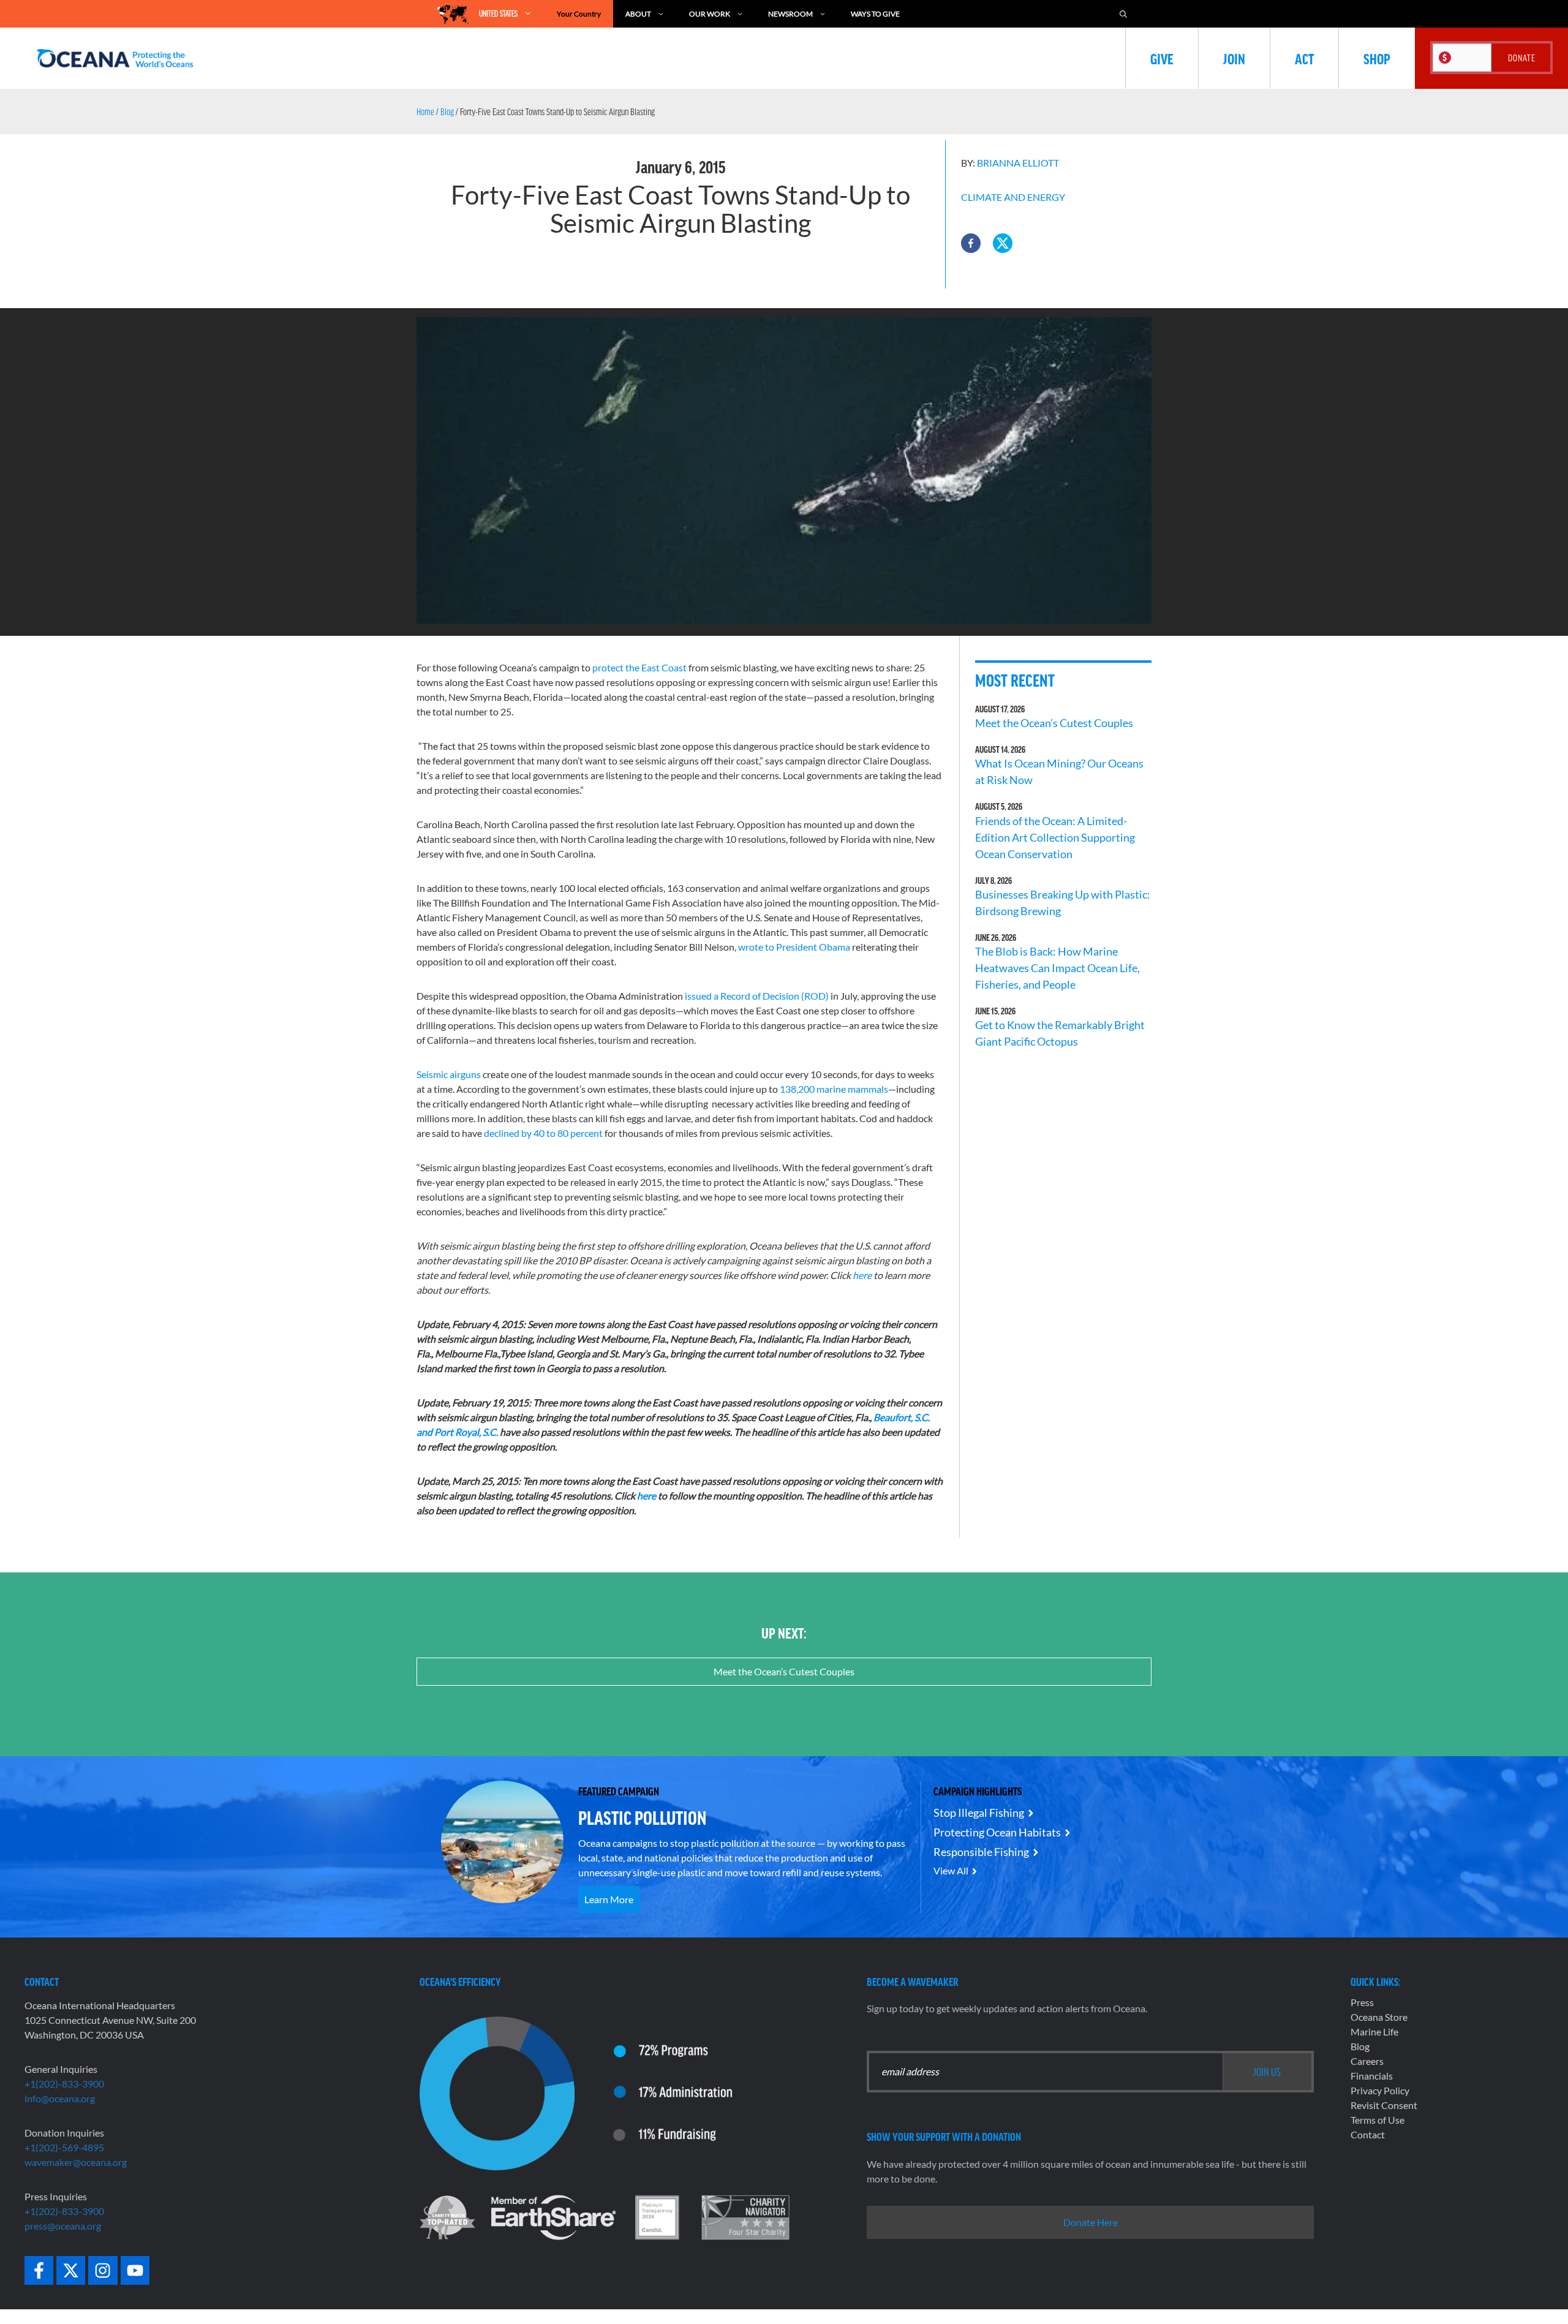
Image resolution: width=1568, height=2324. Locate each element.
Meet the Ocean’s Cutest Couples (1054, 723)
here (647, 1496)
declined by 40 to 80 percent (543, 1133)
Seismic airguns (449, 1074)
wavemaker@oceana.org (76, 2162)
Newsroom (790, 14)
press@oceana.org (63, 2226)
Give (1162, 58)
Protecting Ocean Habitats (997, 1832)
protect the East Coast (639, 667)
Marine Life (1374, 2032)
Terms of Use (1378, 2120)
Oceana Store (1379, 2017)
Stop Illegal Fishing (979, 1813)
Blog (447, 111)
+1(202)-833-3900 (64, 2084)
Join (1234, 58)
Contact (1368, 2134)
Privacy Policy (1380, 2090)
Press (1362, 2002)
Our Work (710, 14)
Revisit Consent (1384, 2105)
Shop (1377, 58)
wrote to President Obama (794, 947)
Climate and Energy (1013, 197)
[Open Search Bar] (1123, 14)
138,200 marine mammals (834, 1089)
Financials (1372, 2076)
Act (1304, 58)
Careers (1367, 2061)
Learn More (609, 1899)
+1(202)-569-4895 (64, 2147)
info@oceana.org (60, 2098)
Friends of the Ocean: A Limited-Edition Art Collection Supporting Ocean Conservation (1055, 837)
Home (425, 111)
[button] (971, 243)
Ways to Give (875, 14)
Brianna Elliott (1018, 163)
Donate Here (1091, 2222)
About (638, 14)
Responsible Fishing (981, 1852)
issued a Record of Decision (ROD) (757, 996)
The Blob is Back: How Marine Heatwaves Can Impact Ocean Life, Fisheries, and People (1057, 968)
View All (951, 1870)
